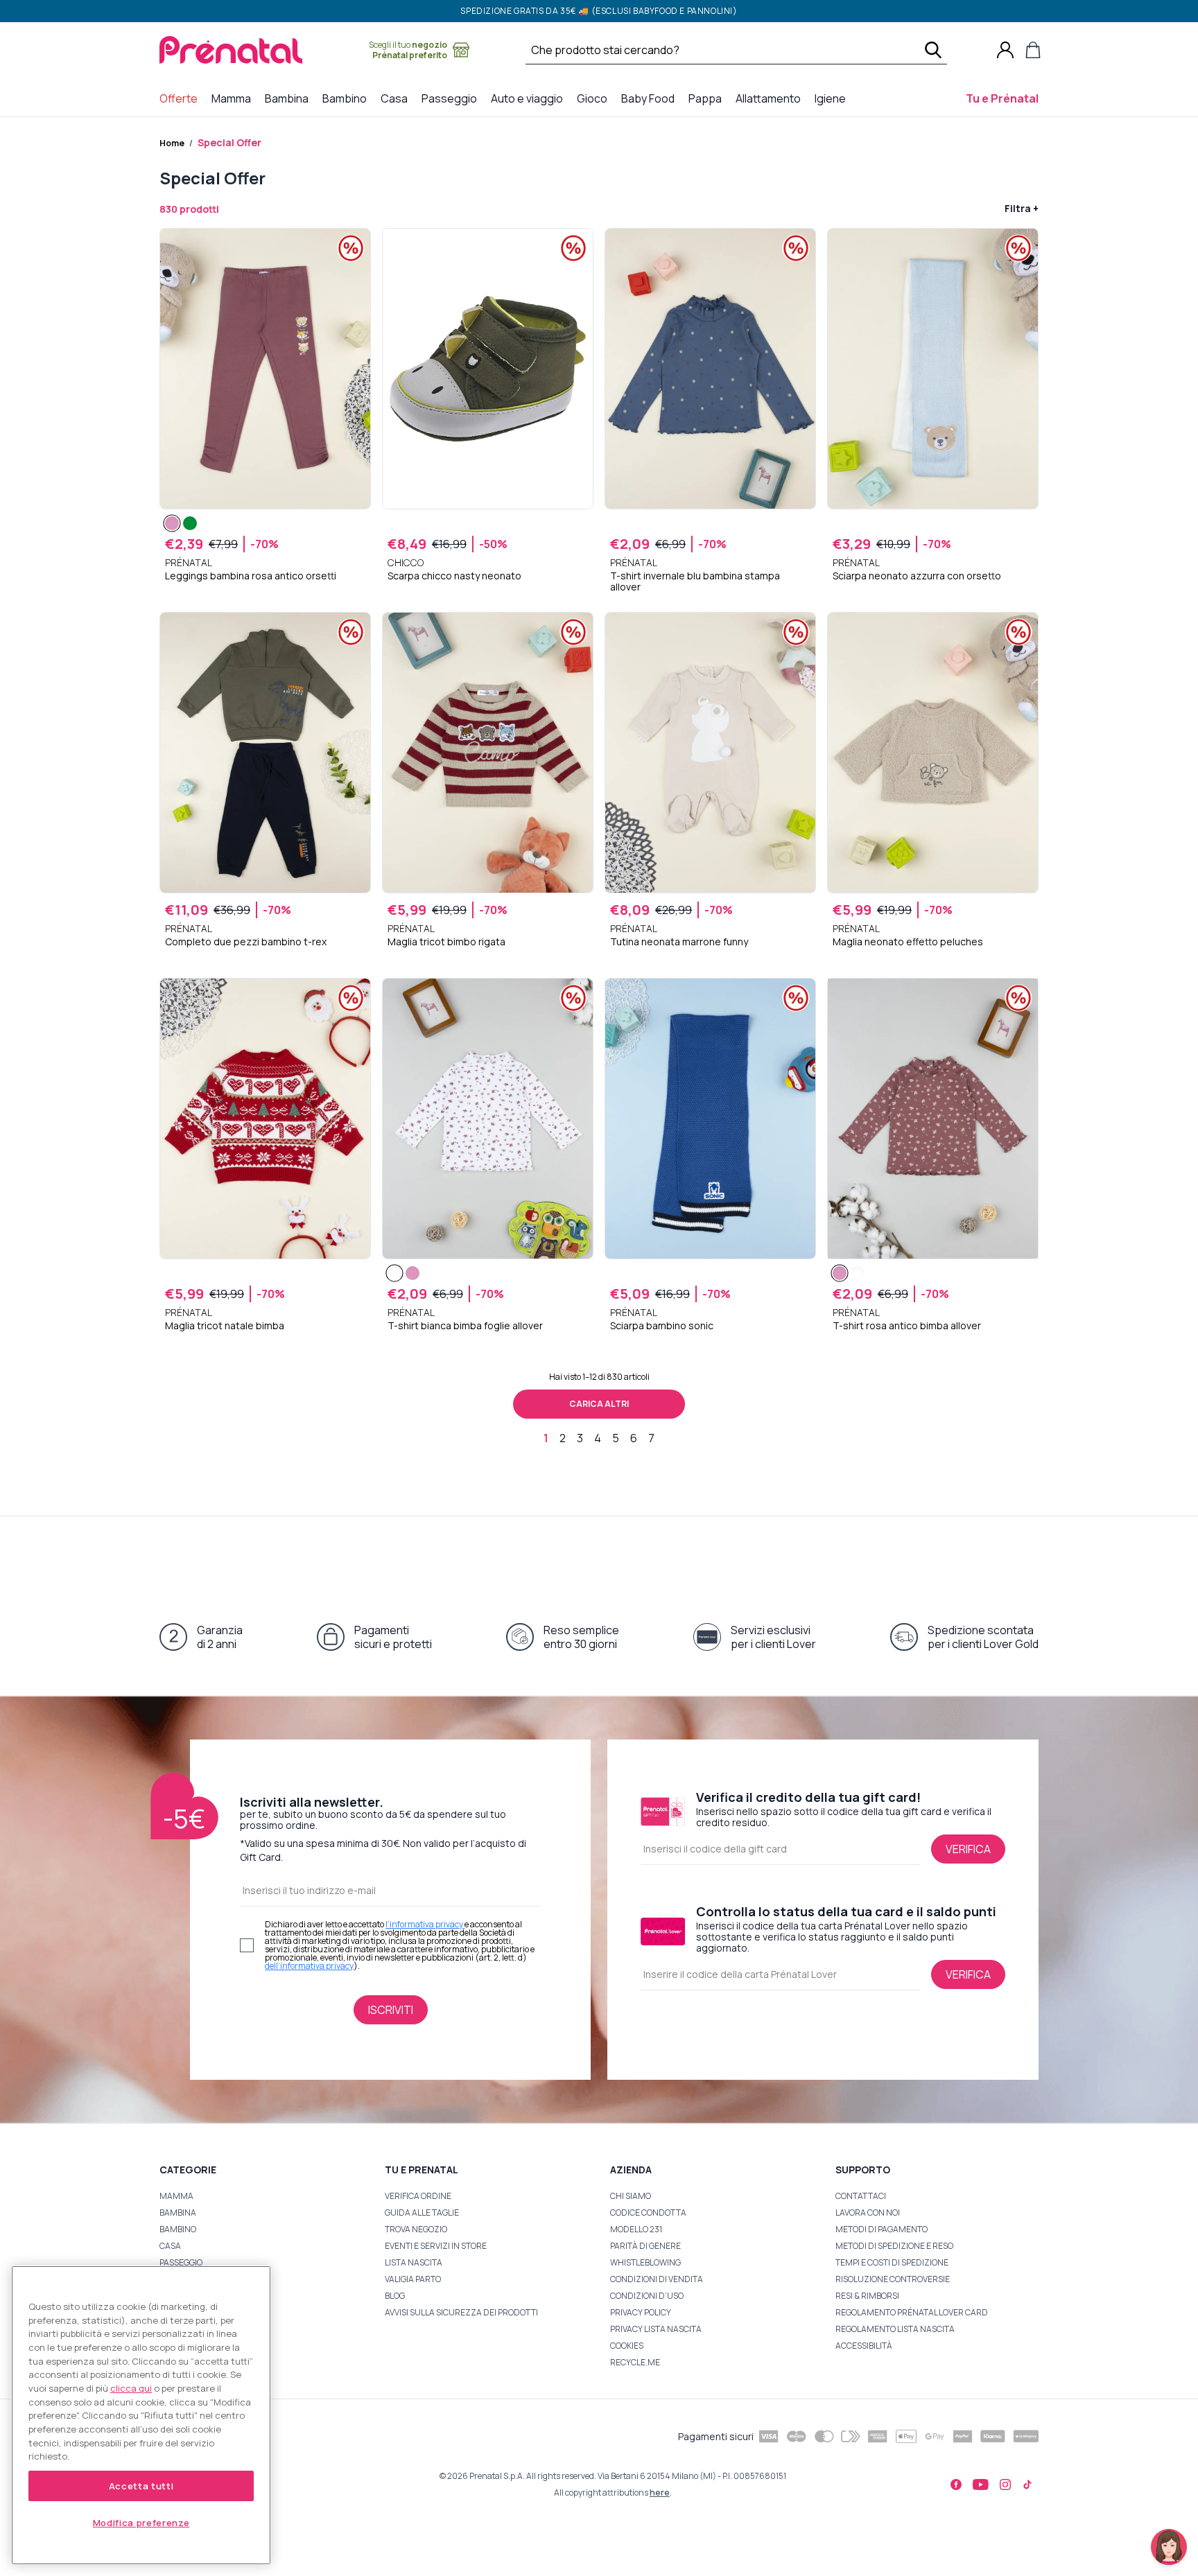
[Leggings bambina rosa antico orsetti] (172, 523)
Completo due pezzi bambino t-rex (246, 942)
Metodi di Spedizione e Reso (894, 2246)
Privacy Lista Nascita (656, 2329)
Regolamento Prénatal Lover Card (912, 2312)
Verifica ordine (418, 2196)
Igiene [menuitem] (833, 98)
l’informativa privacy (425, 1924)
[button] (1169, 2547)
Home (172, 143)
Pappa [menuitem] (708, 98)
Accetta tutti (141, 2486)
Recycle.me (635, 2362)
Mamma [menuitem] (234, 98)
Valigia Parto (413, 2279)
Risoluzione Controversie (893, 2279)
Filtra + (1022, 208)
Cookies (627, 2346)
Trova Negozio (416, 2229)
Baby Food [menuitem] (651, 98)
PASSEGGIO (181, 2262)
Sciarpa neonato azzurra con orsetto (917, 576)
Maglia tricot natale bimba (225, 1326)
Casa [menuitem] (397, 98)
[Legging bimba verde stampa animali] (190, 523)
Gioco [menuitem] (595, 98)
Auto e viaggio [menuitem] (530, 98)
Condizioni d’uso (647, 2296)
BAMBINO (178, 2229)
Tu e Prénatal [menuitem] (1005, 98)
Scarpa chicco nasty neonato (454, 576)
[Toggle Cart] (1033, 50)
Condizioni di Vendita (657, 2279)
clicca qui (131, 2388)
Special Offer (229, 142)
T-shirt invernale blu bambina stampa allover (695, 581)
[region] (141, 2415)
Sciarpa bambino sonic (662, 1326)
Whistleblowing (645, 2262)
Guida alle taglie (422, 2213)
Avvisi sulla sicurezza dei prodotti (461, 2312)
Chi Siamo (631, 2196)
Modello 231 (636, 2229)
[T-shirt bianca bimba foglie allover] (394, 1273)
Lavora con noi (868, 2213)
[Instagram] (1005, 2485)
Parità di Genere (645, 2246)
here (660, 2492)
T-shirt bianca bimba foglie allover (465, 1326)
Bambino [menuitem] (347, 98)
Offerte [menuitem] (181, 98)
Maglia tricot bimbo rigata (446, 942)
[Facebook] (956, 2485)
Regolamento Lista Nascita (895, 2329)
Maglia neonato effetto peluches (908, 942)
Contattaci (861, 2196)
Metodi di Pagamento (882, 2229)
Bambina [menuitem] (289, 98)
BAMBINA (178, 2213)
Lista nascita (414, 2262)
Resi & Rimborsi (867, 2296)
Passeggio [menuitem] (452, 98)
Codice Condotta (648, 2213)
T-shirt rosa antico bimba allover (907, 1326)
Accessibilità (864, 2346)
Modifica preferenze (141, 2523)
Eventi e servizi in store (436, 2246)
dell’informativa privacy (309, 1966)
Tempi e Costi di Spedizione (892, 2262)
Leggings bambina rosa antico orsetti (251, 576)
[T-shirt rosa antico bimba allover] (413, 1273)
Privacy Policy (641, 2312)
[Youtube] (981, 2485)
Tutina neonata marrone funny (679, 942)
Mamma (176, 2196)
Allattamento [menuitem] (771, 98)
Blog (395, 2296)
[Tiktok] (1027, 2485)
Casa (170, 2246)
